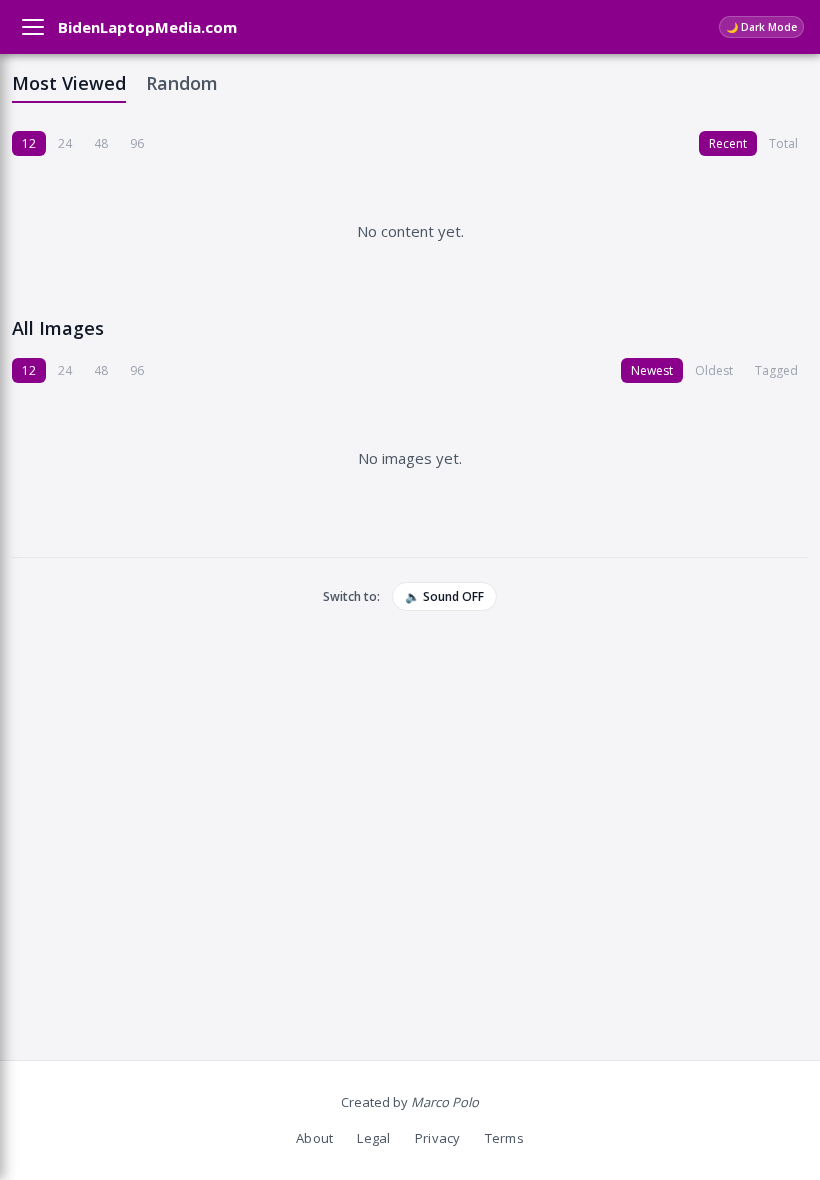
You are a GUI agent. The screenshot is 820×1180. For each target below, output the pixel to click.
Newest (652, 370)
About (314, 1138)
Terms (504, 1138)
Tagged (776, 370)
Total (783, 143)
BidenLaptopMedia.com (147, 27)
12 (29, 143)
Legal (373, 1138)
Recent (728, 143)
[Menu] (33, 27)
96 (137, 143)
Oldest (714, 370)
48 (101, 143)
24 (65, 143)
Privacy (438, 1138)
